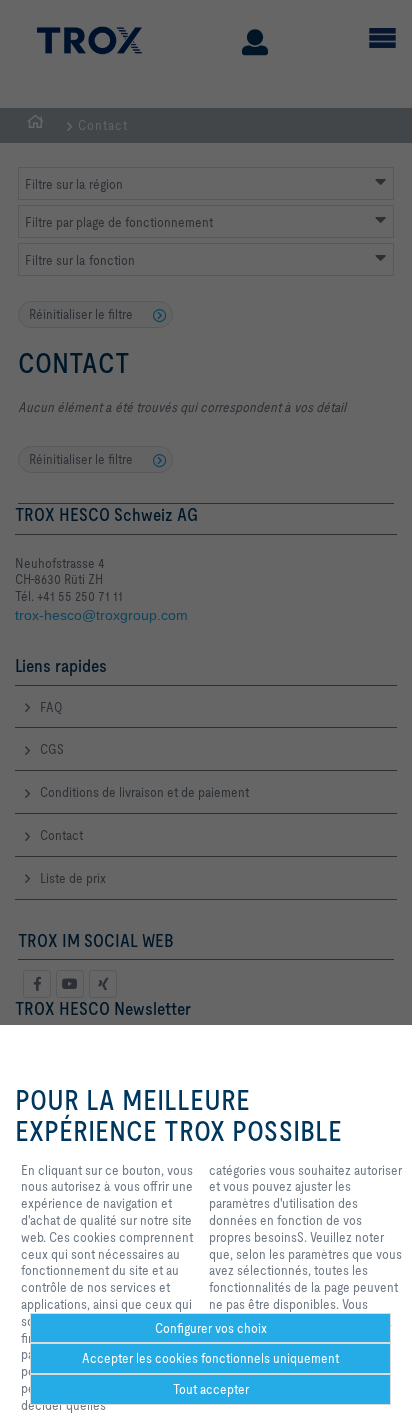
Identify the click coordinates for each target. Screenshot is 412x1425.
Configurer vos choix (211, 1328)
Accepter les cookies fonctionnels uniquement (210, 1358)
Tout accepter (211, 1389)
